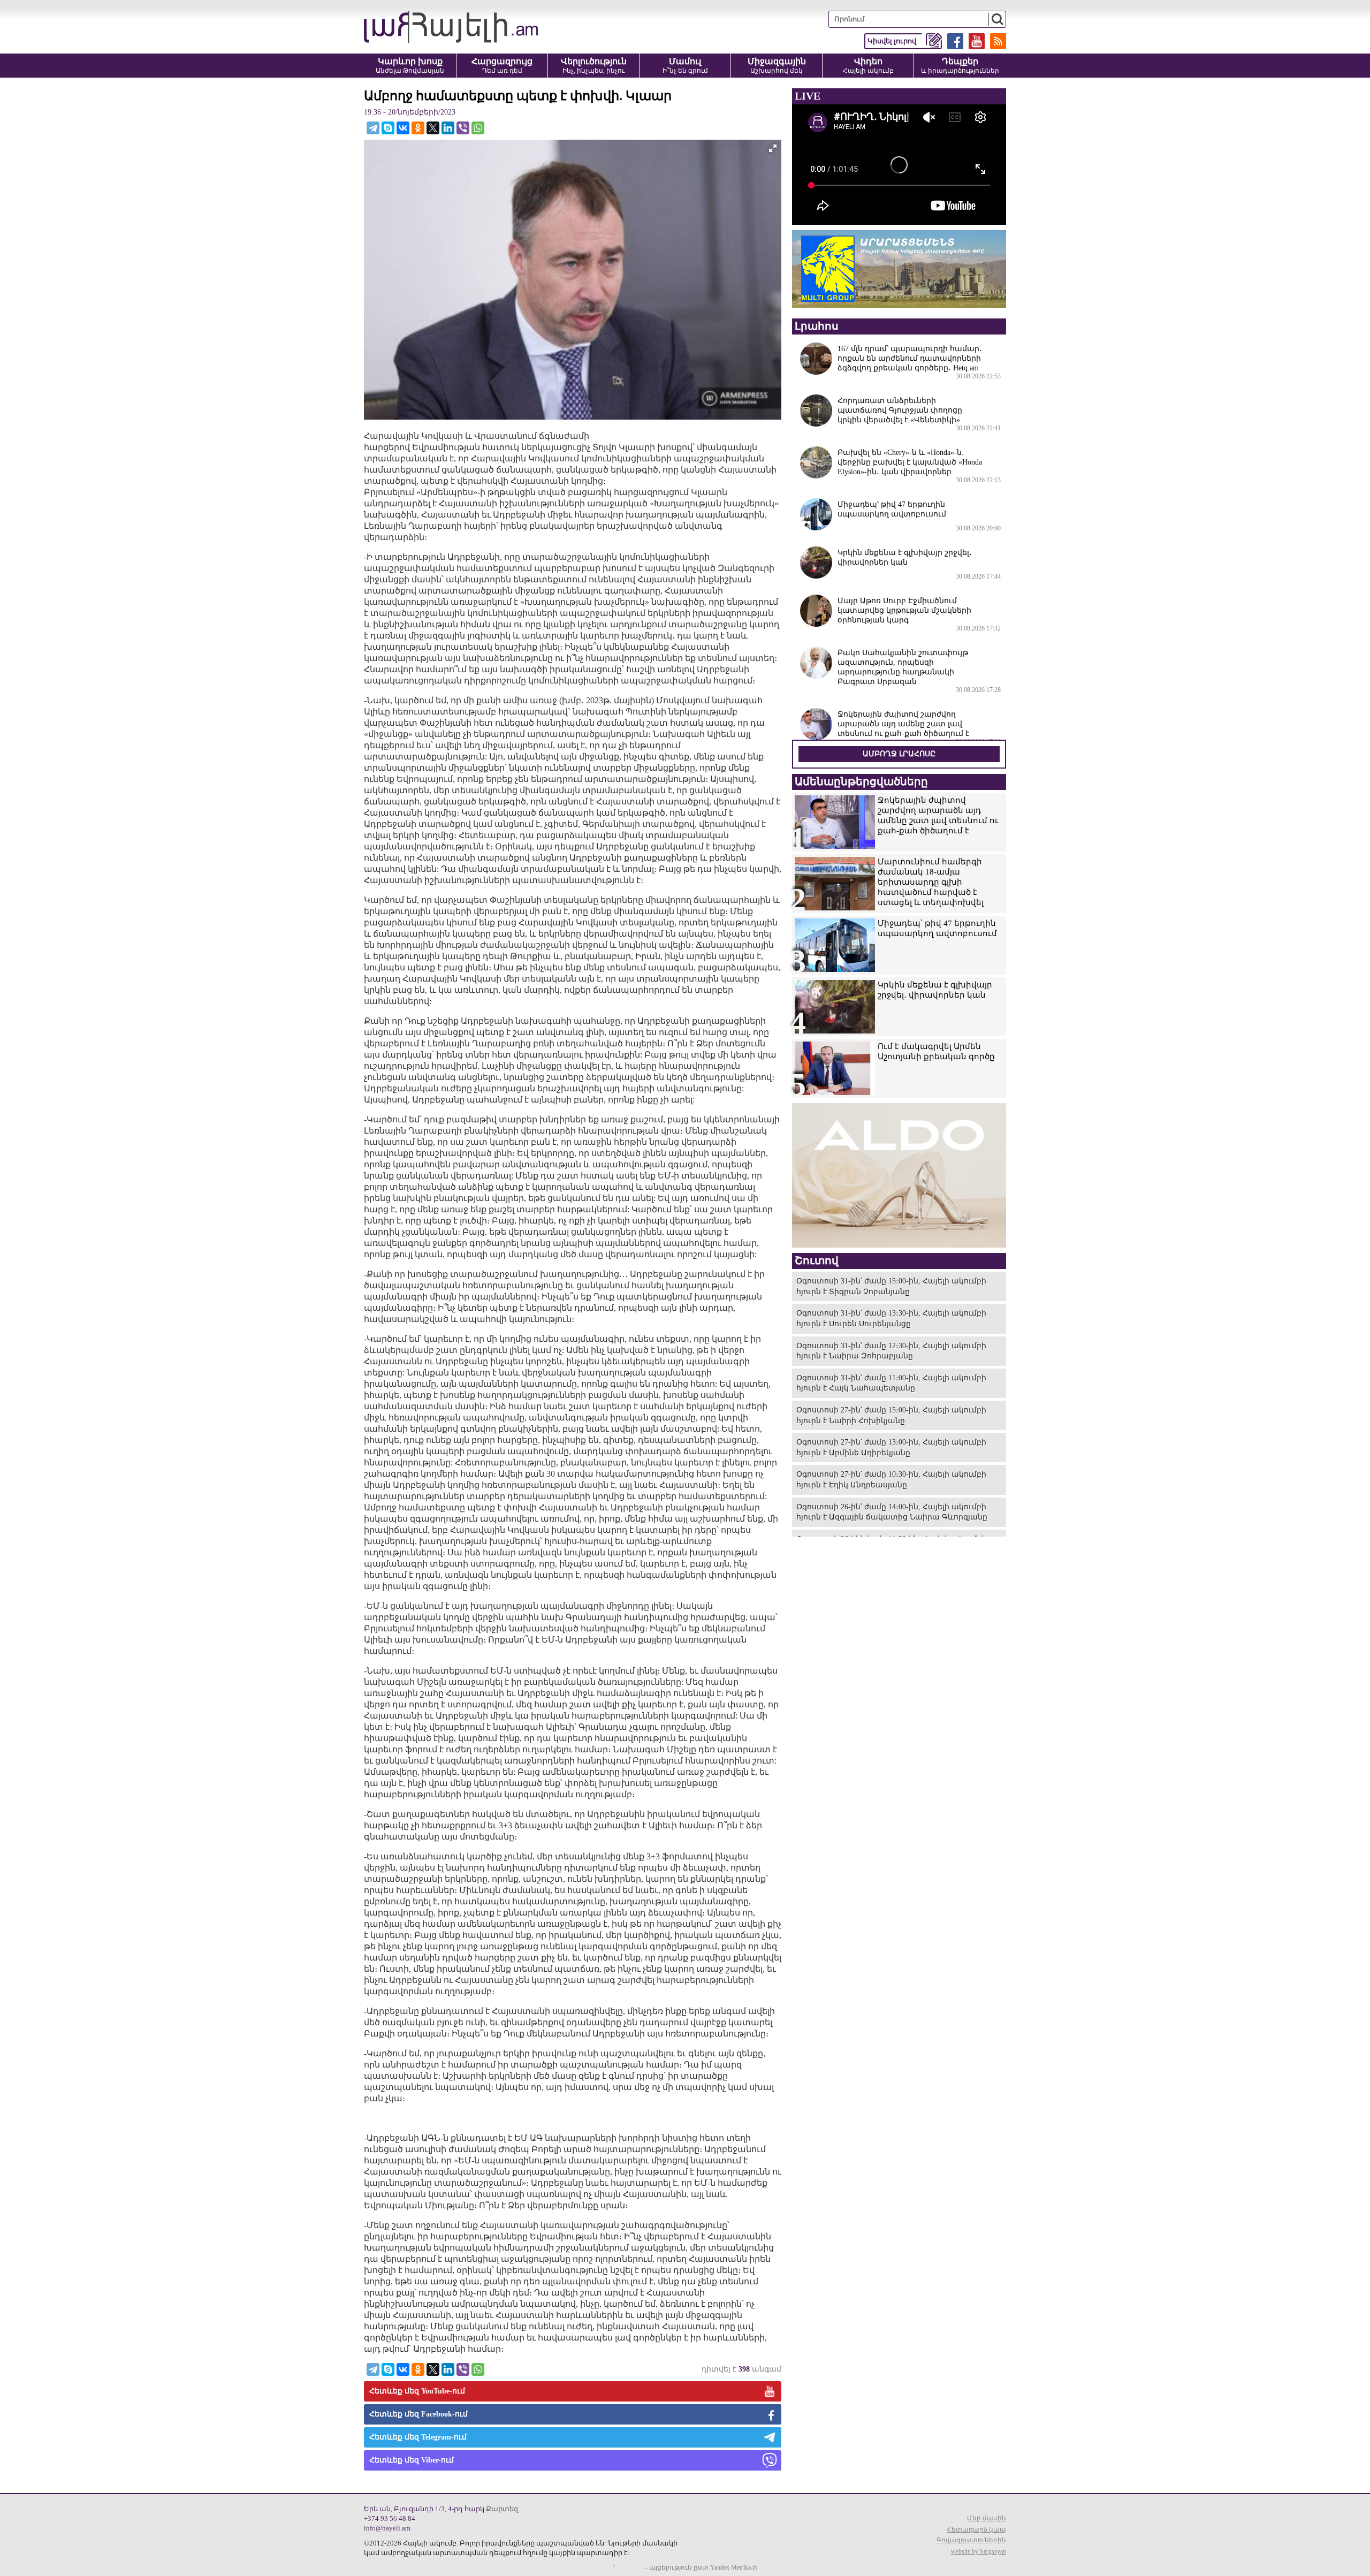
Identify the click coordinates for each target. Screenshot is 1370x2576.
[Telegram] (373, 128)
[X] (433, 128)
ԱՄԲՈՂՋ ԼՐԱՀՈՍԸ (899, 754)
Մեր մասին (987, 2518)
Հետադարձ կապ (976, 2529)
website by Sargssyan (979, 2551)
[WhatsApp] (478, 128)
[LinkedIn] (448, 128)
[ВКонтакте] (403, 128)
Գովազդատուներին (971, 2540)
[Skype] (388, 128)
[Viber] (463, 128)
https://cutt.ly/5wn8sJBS (1264, 2512)
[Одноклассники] (418, 128)
